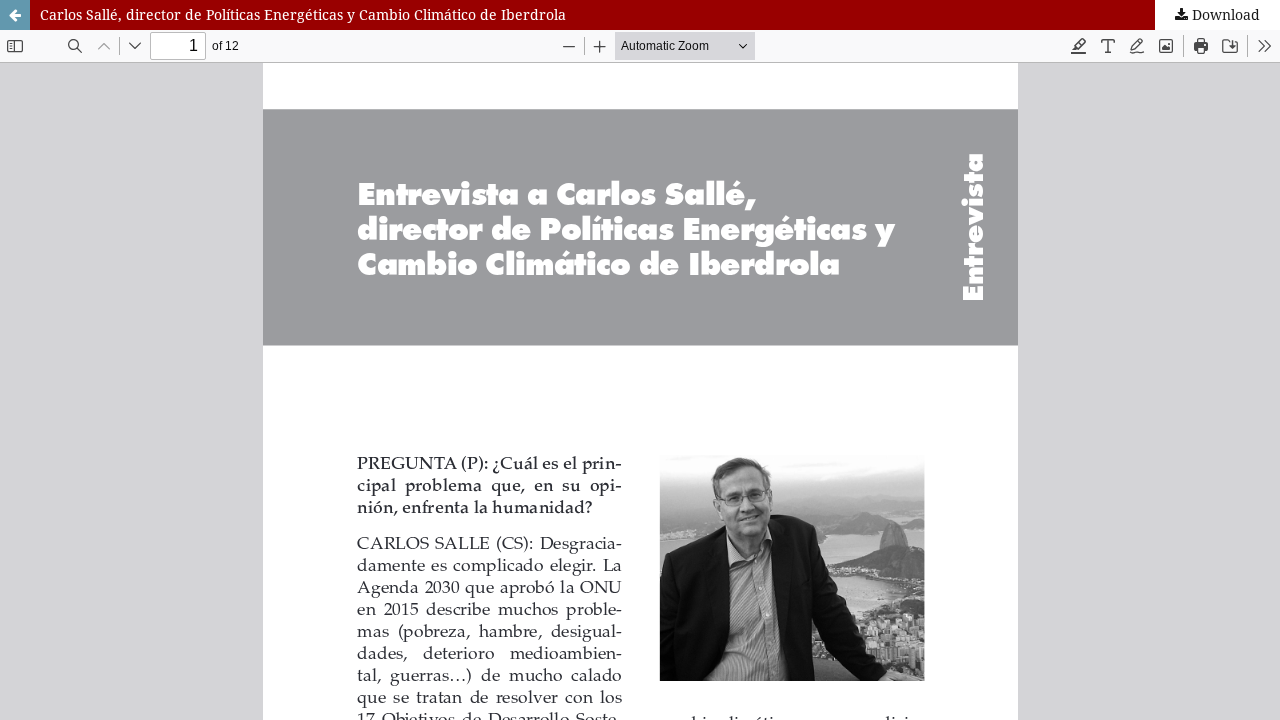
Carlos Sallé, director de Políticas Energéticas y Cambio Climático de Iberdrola (303, 14)
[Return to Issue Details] (15, 15)
